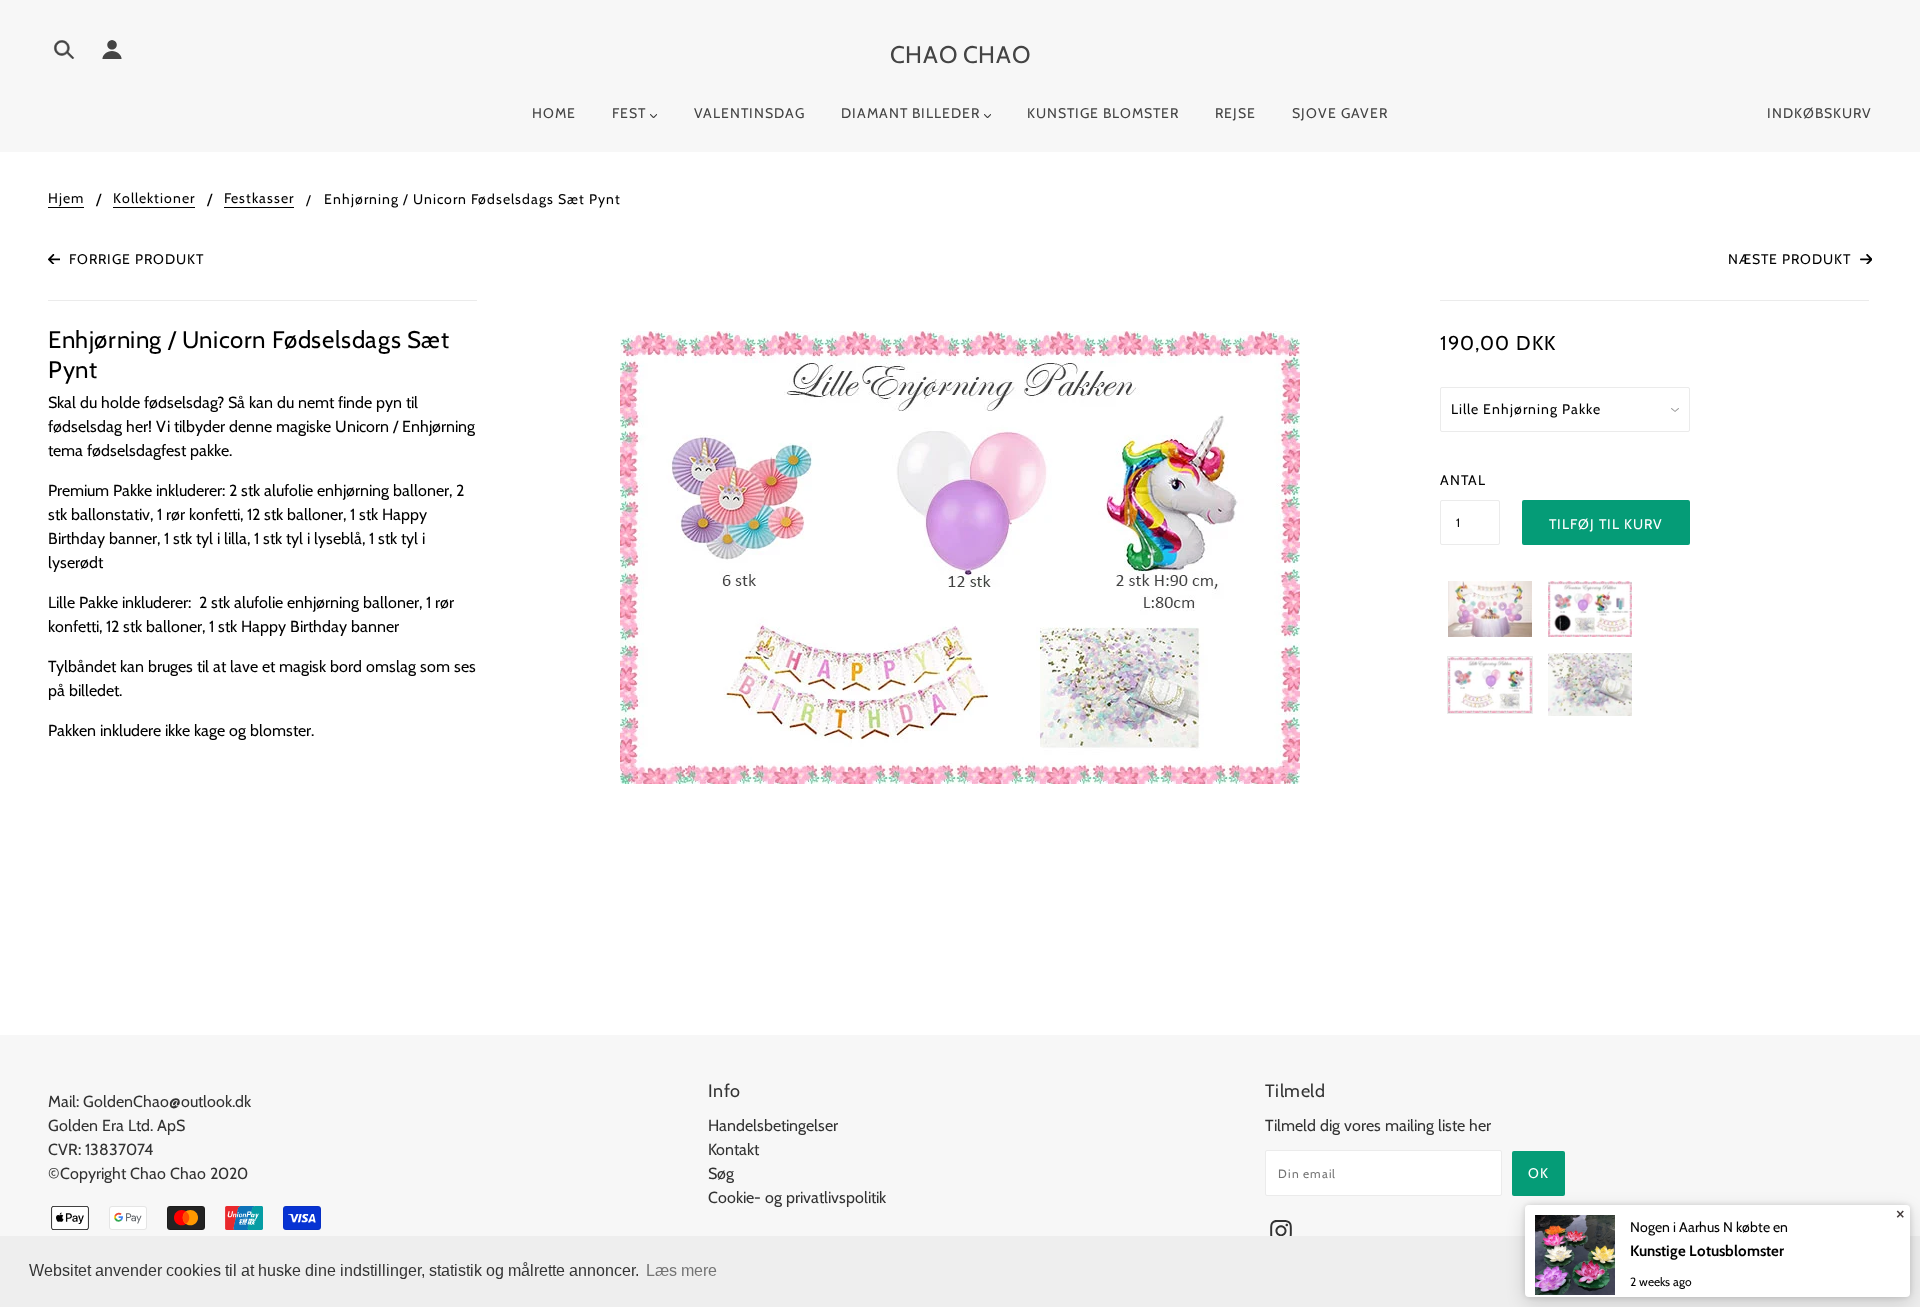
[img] (64, 53)
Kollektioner (154, 199)
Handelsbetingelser (773, 1125)
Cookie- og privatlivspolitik (797, 1197)
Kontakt (733, 1149)
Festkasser (259, 199)
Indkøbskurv (1819, 113)
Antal (1463, 480)
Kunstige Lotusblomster (1707, 1251)
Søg (721, 1173)
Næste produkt (1791, 259)
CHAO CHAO (960, 54)
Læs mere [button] (681, 1270)
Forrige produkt (134, 259)
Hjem (66, 199)
